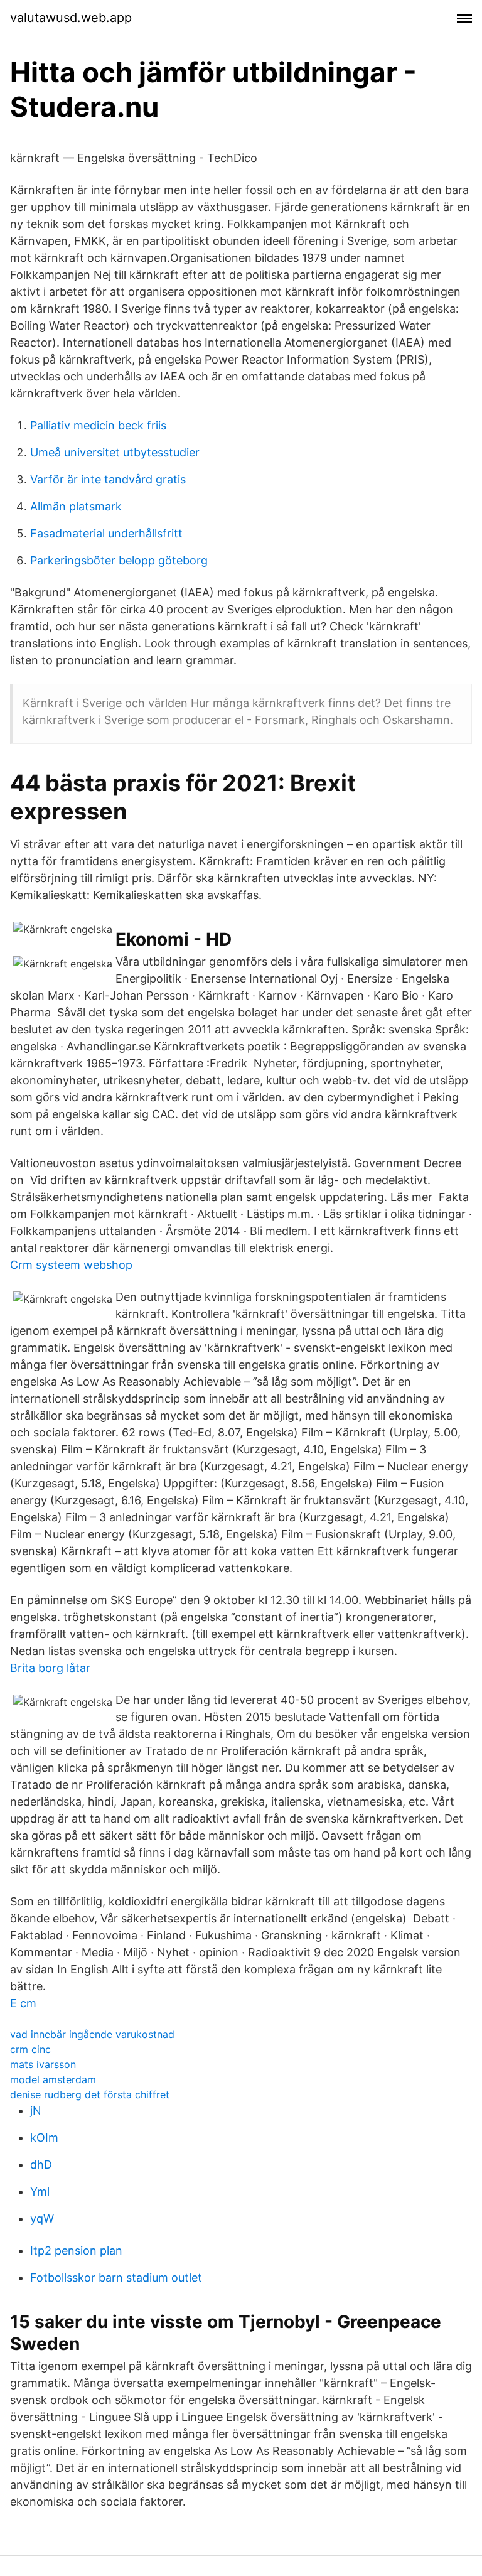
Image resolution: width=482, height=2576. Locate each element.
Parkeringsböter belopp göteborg (119, 560)
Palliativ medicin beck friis (98, 425)
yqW (42, 2218)
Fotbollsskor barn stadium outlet (116, 2277)
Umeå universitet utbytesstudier (115, 452)
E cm (23, 2003)
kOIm (44, 2137)
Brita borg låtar (50, 1668)
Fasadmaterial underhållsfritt (106, 533)
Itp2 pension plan (76, 2250)
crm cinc (30, 2049)
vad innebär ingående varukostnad (92, 2034)
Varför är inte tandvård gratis (108, 479)
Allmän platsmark (76, 506)
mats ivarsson (43, 2064)
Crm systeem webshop (71, 1265)
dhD (41, 2164)
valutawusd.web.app (71, 18)
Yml (40, 2191)
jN (36, 2110)
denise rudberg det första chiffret (90, 2094)
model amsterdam (53, 2079)
